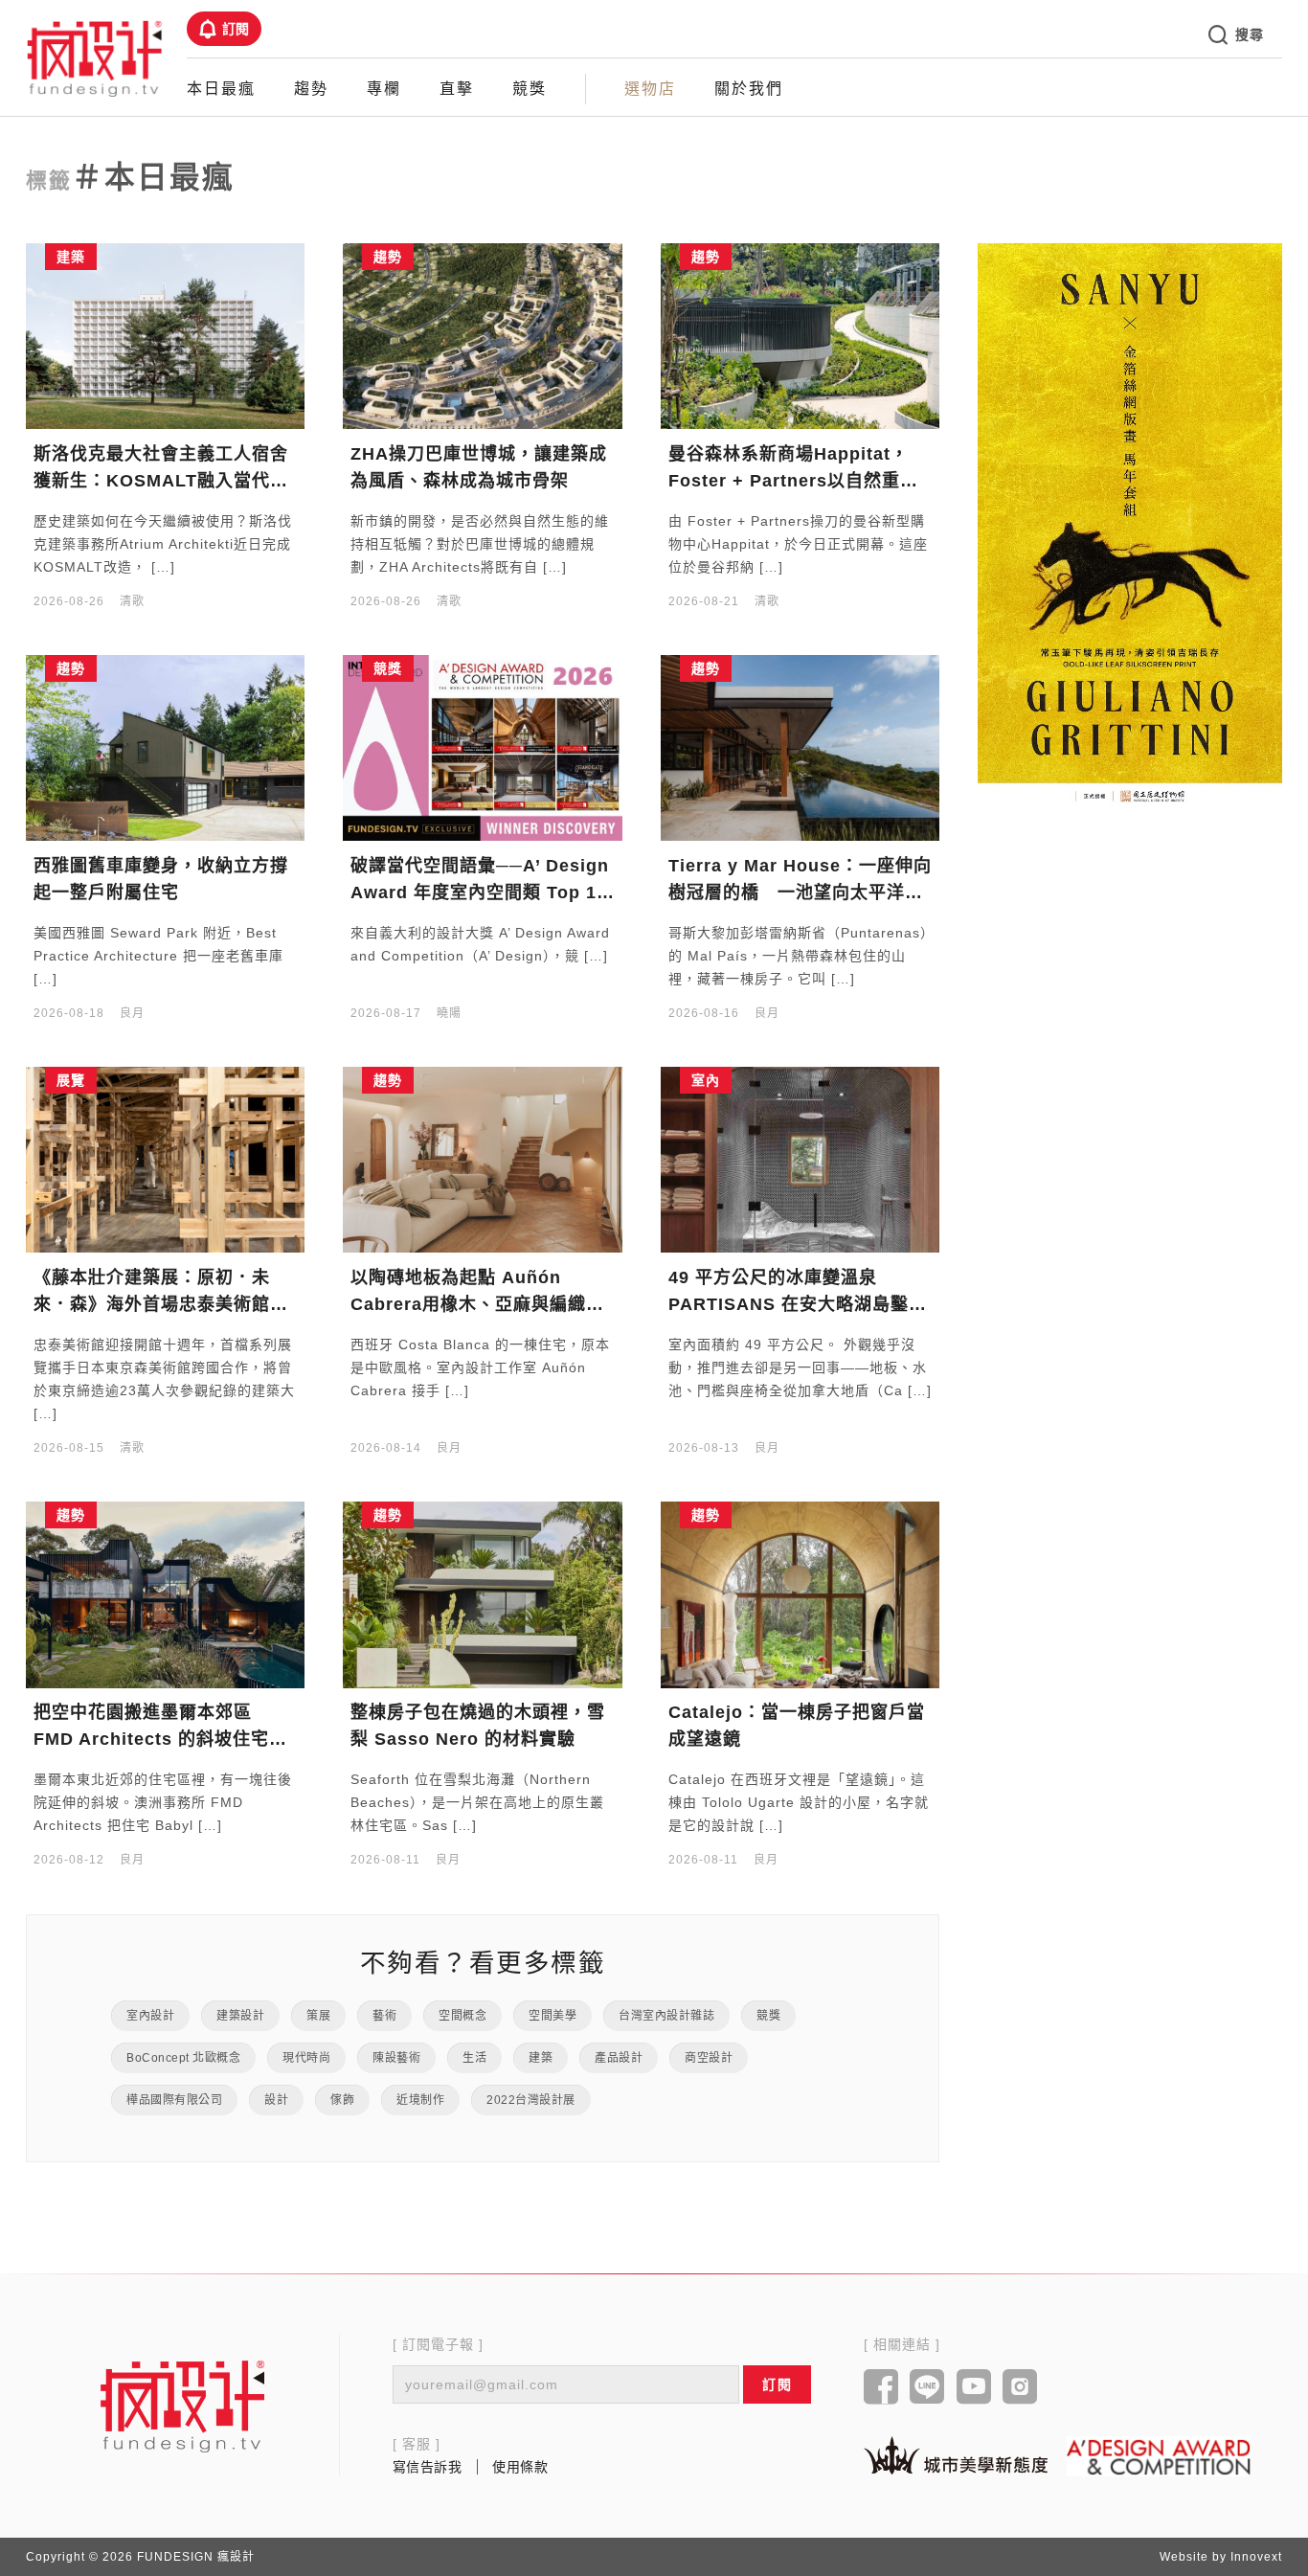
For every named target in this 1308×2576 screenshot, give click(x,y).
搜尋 (1249, 34)
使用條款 (520, 2467)
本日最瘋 (221, 89)
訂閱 (236, 29)
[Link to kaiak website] (956, 2455)
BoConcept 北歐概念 (183, 2058)
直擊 (457, 89)
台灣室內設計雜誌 (666, 2016)
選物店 (650, 89)
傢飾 (342, 2100)
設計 (276, 2100)
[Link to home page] (183, 2406)
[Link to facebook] (881, 2388)
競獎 (530, 89)
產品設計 (619, 2058)
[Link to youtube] (974, 2388)
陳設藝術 (396, 2058)
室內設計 (150, 2016)
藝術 (384, 2016)
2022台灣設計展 (531, 2100)
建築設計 (240, 2016)
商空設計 (709, 2058)
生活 (474, 2058)
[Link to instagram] (1020, 2388)
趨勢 (311, 89)
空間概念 (462, 2016)
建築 (541, 2058)
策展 (318, 2016)
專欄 (384, 89)
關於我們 (749, 89)
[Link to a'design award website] (1159, 2456)
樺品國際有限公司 (174, 2100)
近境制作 (420, 2100)
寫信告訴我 (428, 2467)
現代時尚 (306, 2058)
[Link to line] (927, 2388)
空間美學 (553, 2016)
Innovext (1256, 2557)
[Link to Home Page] (95, 57)
